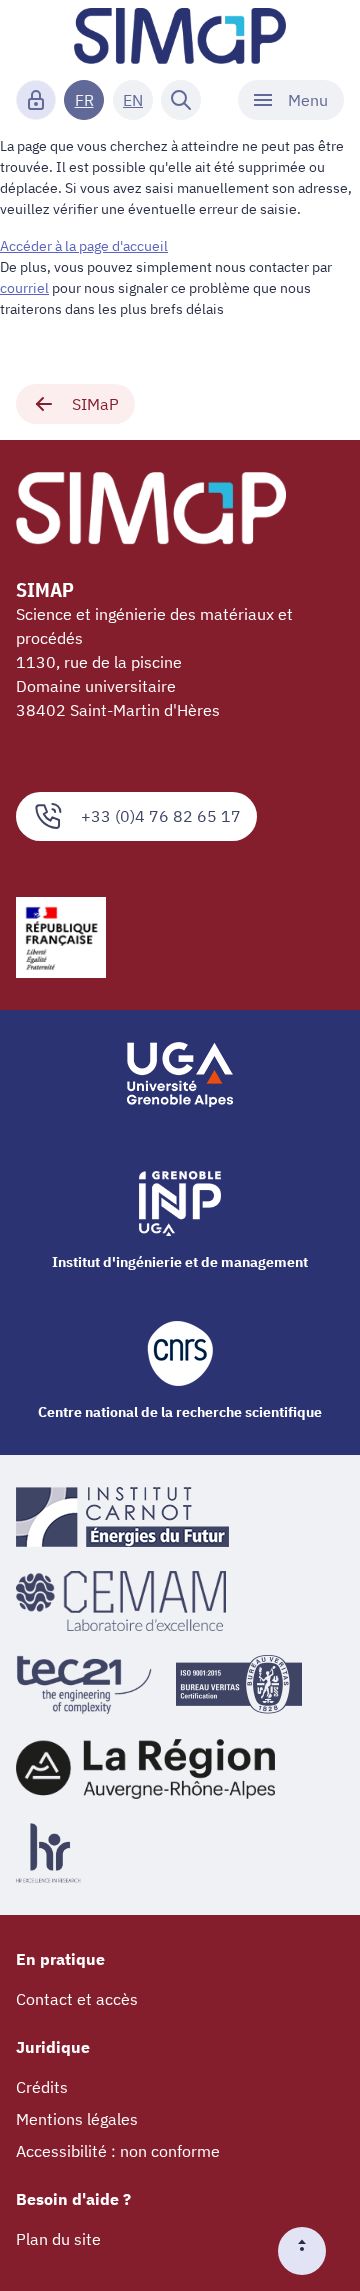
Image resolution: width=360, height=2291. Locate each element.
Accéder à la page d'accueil (84, 246)
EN (133, 100)
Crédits (42, 2087)
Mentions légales (77, 2119)
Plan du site (58, 2239)
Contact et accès (77, 1999)
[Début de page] (310, 2251)
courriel (24, 288)
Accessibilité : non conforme (118, 2151)
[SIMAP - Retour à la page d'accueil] (179, 36)
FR (84, 100)
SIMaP (95, 404)
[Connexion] (36, 100)
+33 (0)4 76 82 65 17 (161, 816)
